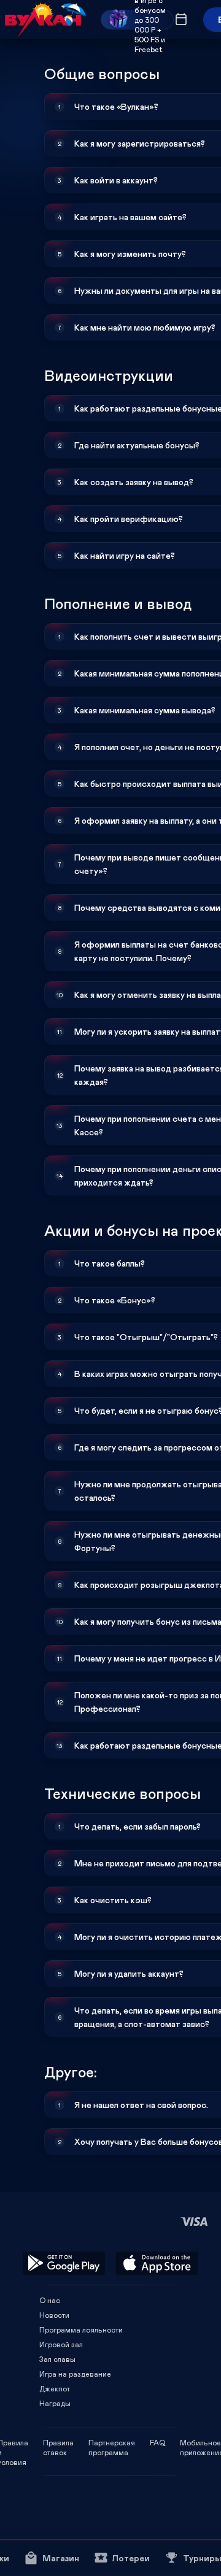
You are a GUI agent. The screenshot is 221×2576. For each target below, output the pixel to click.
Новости (54, 2315)
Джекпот (55, 2388)
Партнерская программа (112, 2442)
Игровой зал (61, 2344)
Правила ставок (58, 2442)
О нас (50, 2300)
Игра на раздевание (75, 2374)
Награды (55, 2403)
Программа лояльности (81, 2329)
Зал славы (57, 2359)
